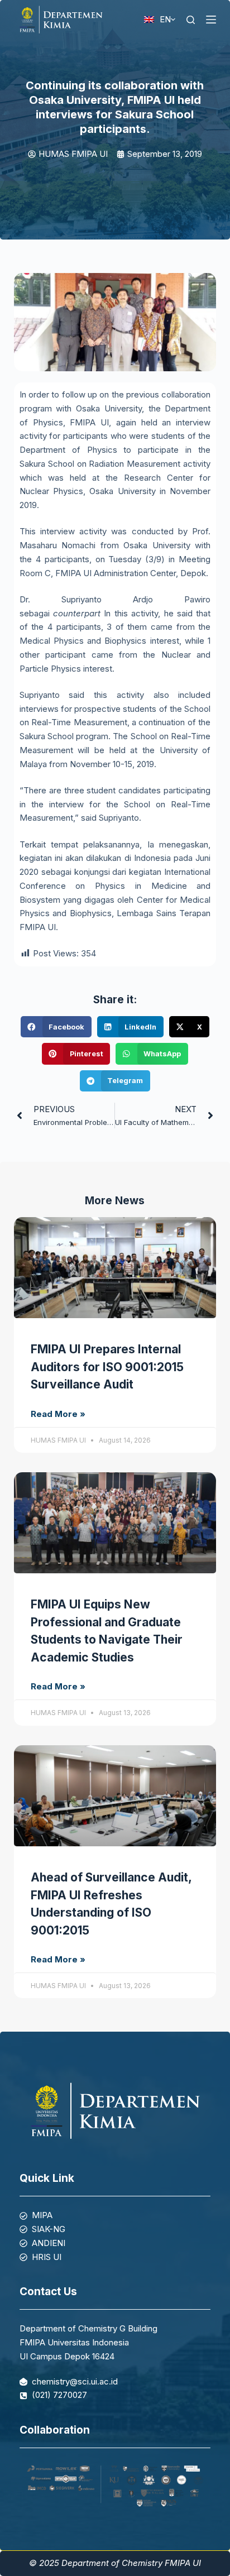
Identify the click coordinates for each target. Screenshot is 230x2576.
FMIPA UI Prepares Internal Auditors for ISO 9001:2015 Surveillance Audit (107, 1367)
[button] (56, 1027)
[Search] (191, 20)
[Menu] (211, 20)
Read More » (58, 1414)
